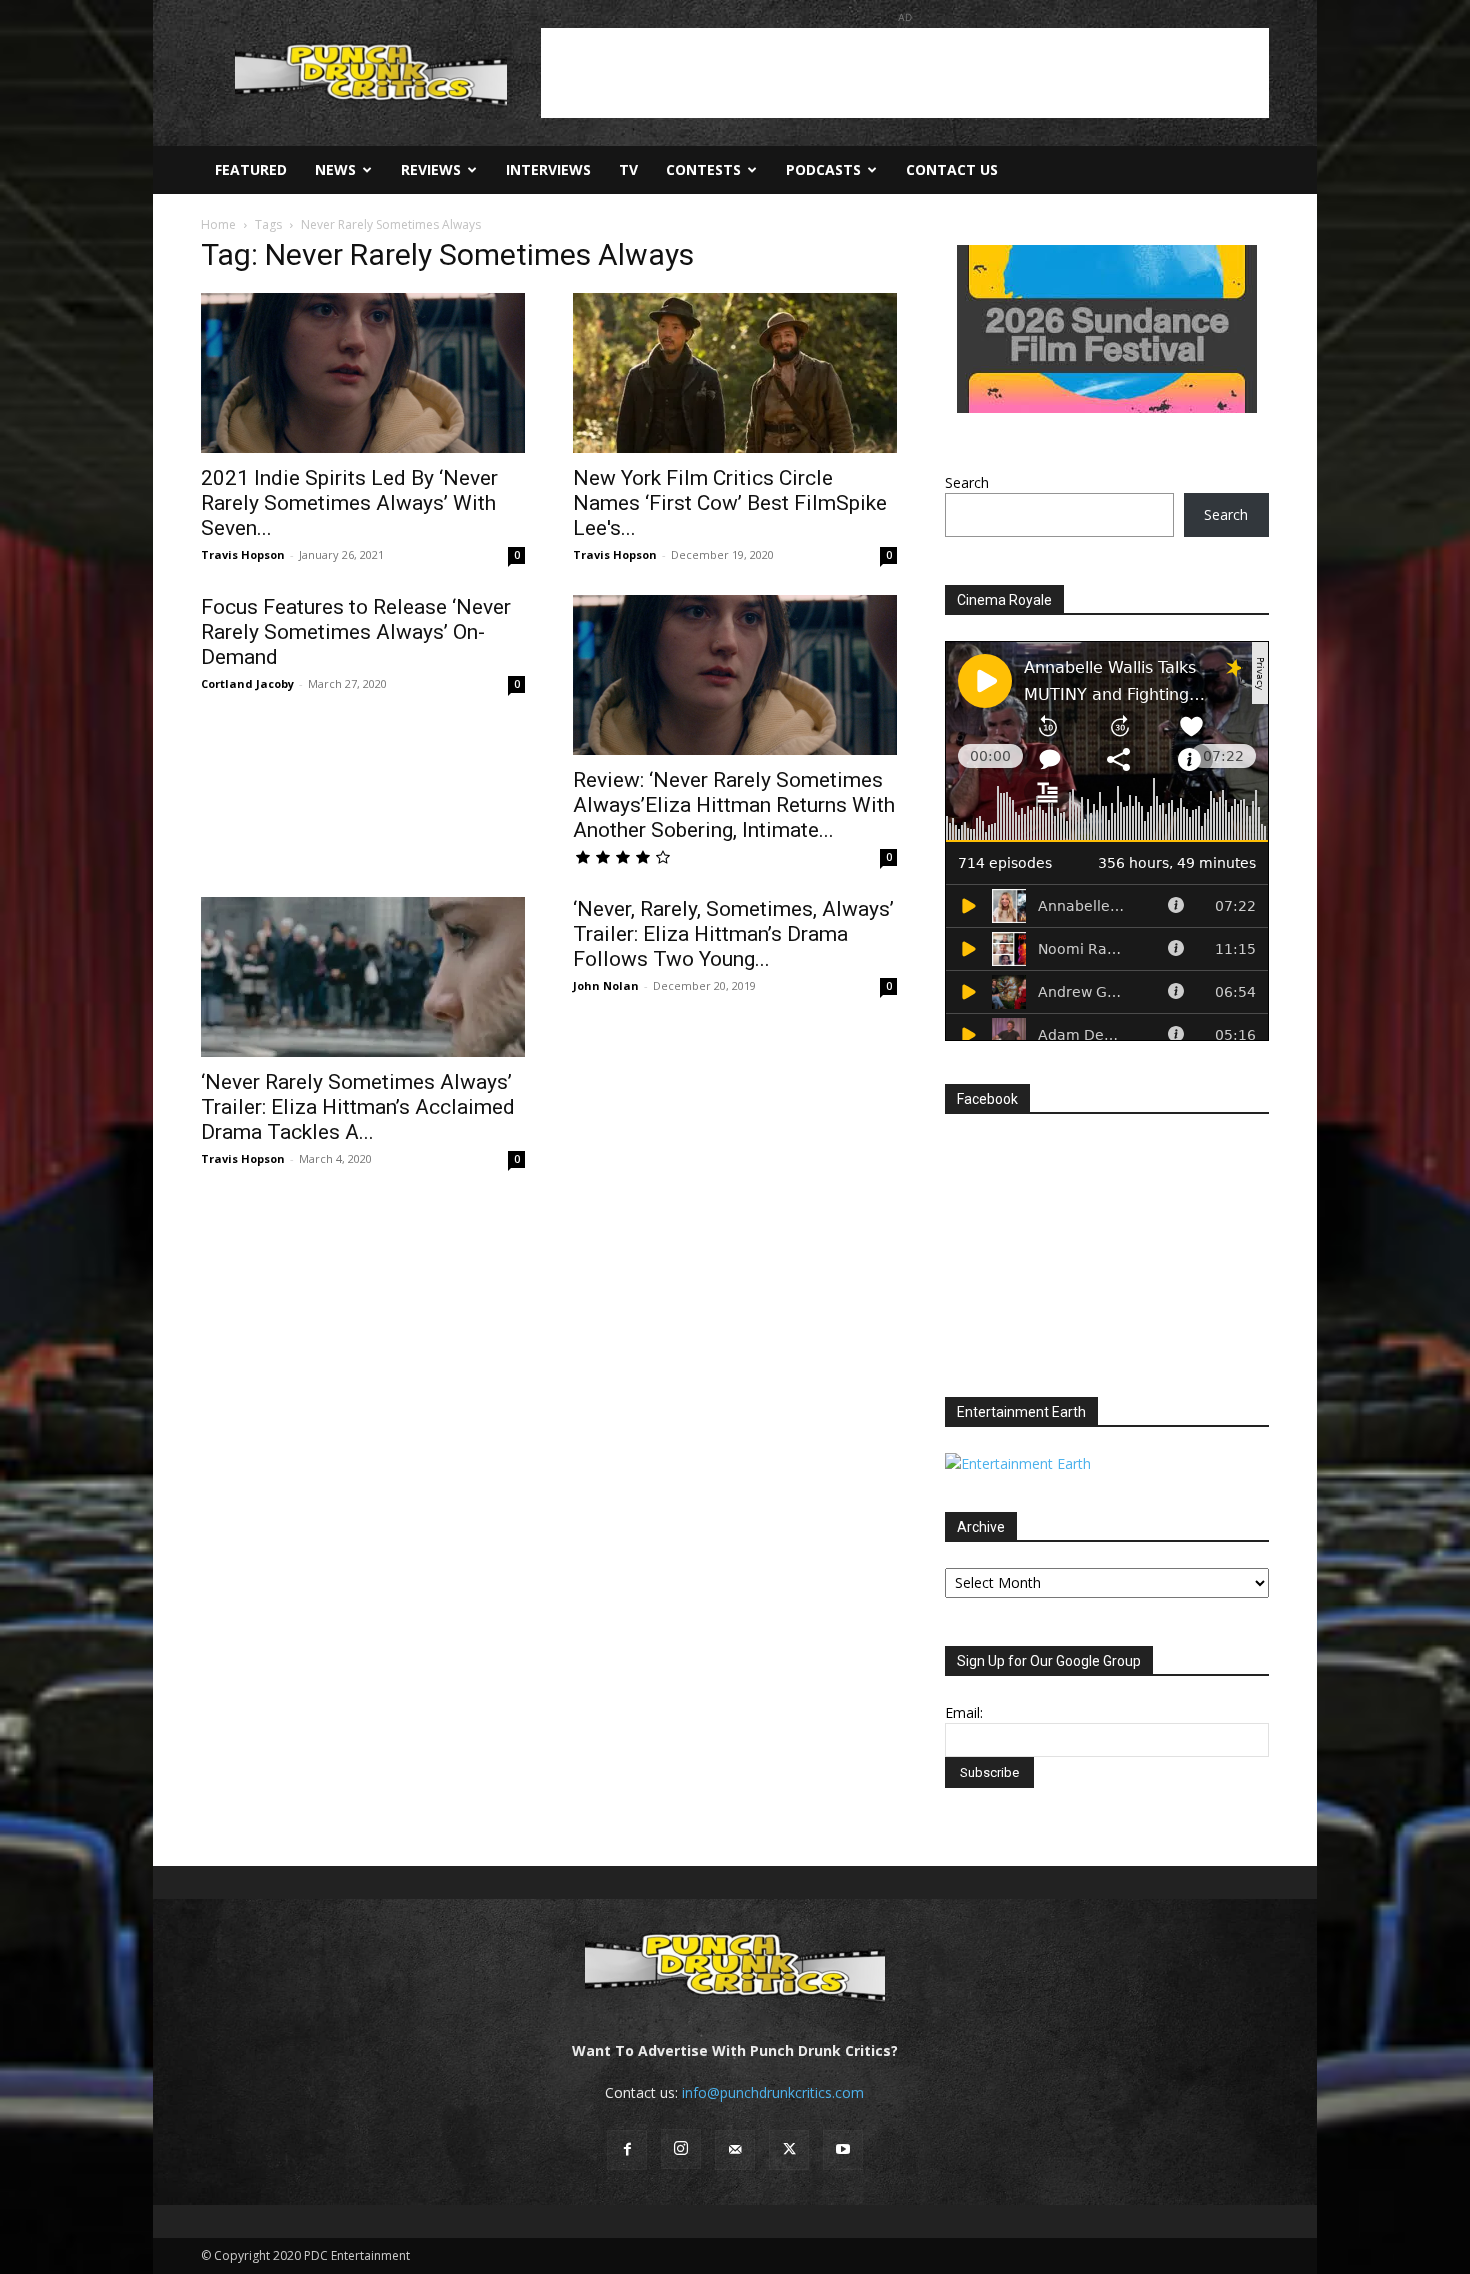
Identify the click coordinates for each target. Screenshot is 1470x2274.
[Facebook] (627, 2150)
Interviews (548, 169)
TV (628, 169)
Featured (251, 169)
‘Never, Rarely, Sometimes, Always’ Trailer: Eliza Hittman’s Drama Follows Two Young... (733, 934)
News (335, 169)
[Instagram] (681, 2149)
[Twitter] (789, 2150)
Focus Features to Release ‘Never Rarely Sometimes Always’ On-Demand (356, 632)
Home (218, 224)
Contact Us (952, 169)
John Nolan (606, 985)
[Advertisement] (905, 73)
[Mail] (735, 2150)
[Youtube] (843, 2150)
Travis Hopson (243, 554)
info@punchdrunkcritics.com (773, 2092)
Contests (703, 169)
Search (967, 482)
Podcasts (823, 169)
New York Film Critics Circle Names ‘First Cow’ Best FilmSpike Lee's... (730, 503)
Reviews (431, 169)
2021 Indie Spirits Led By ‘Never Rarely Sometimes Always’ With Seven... (349, 503)
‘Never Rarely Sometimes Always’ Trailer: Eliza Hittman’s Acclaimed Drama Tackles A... (358, 1107)
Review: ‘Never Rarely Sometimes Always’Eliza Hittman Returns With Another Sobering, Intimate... (734, 805)
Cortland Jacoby (247, 683)
